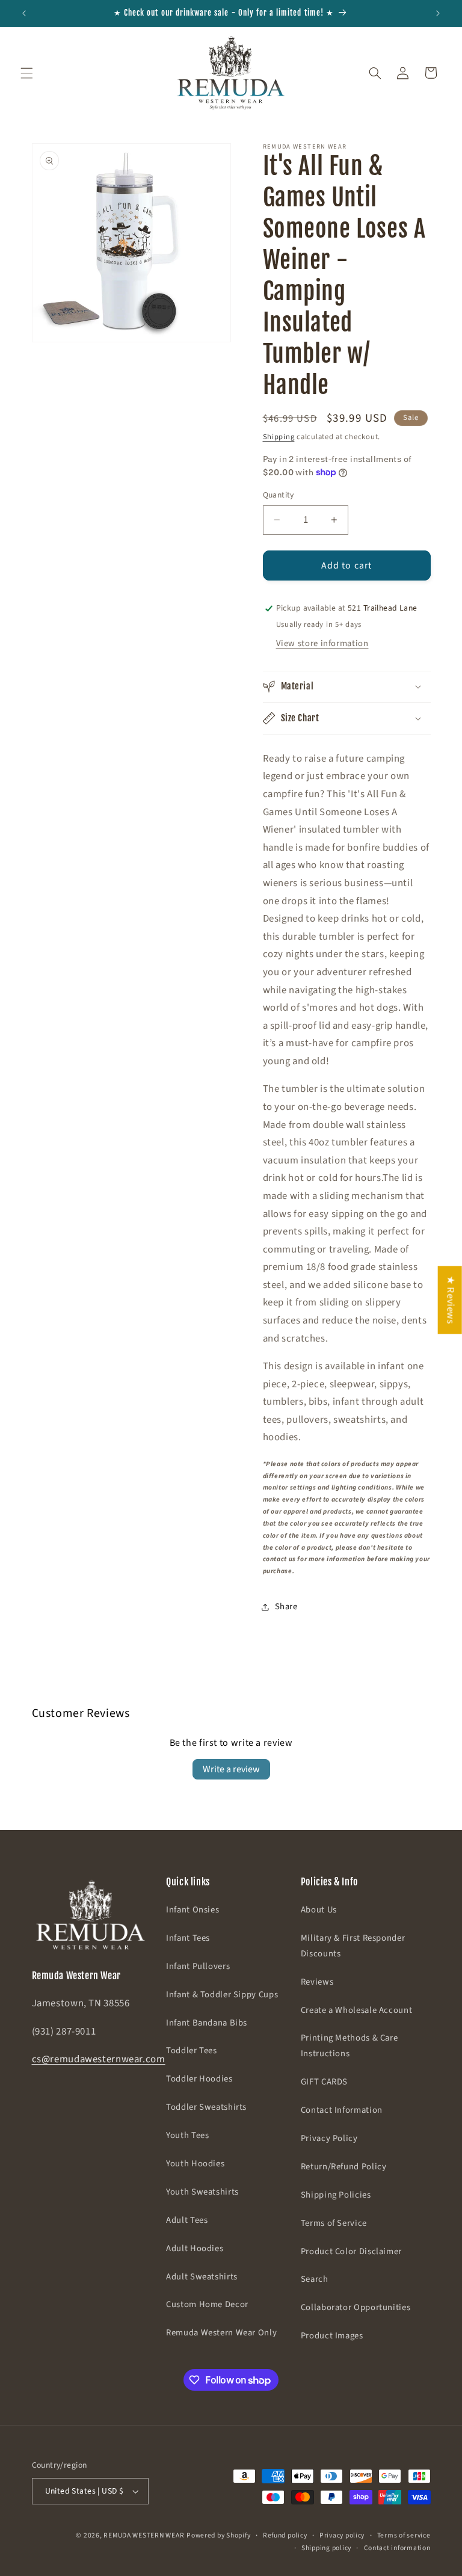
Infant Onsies (192, 1910)
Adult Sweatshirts (202, 2277)
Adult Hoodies (195, 2248)
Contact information (397, 2548)
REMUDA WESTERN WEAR (144, 2535)
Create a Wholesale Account (356, 2010)
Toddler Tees (192, 2051)
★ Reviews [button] (451, 1300)
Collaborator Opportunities (356, 2307)
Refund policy (285, 2535)
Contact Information (342, 2110)
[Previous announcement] (24, 13)
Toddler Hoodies (199, 2079)
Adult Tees (187, 2220)
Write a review (231, 1769)
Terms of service (404, 2535)
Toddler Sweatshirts (206, 2107)
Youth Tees (187, 2135)
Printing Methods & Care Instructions (350, 2046)
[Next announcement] (438, 13)
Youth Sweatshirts (202, 2192)
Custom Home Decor (207, 2304)
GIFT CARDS (324, 2082)
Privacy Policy (329, 2138)
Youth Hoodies (195, 2164)
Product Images (332, 2336)
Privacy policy (342, 2535)
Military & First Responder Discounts (353, 1946)
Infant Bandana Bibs (207, 2023)
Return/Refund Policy (344, 2167)
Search (315, 2279)
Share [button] (286, 1607)
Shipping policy (326, 2548)
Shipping (279, 437)
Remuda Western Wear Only (221, 2333)
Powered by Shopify (218, 2535)
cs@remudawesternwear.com (99, 2059)
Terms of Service (334, 2223)
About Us (319, 1910)
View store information (322, 643)
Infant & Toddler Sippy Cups (222, 1995)
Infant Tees (188, 1938)
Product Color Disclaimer (351, 2251)
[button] (26, 73)
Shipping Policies (336, 2195)
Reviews (317, 1982)
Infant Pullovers (198, 1966)
